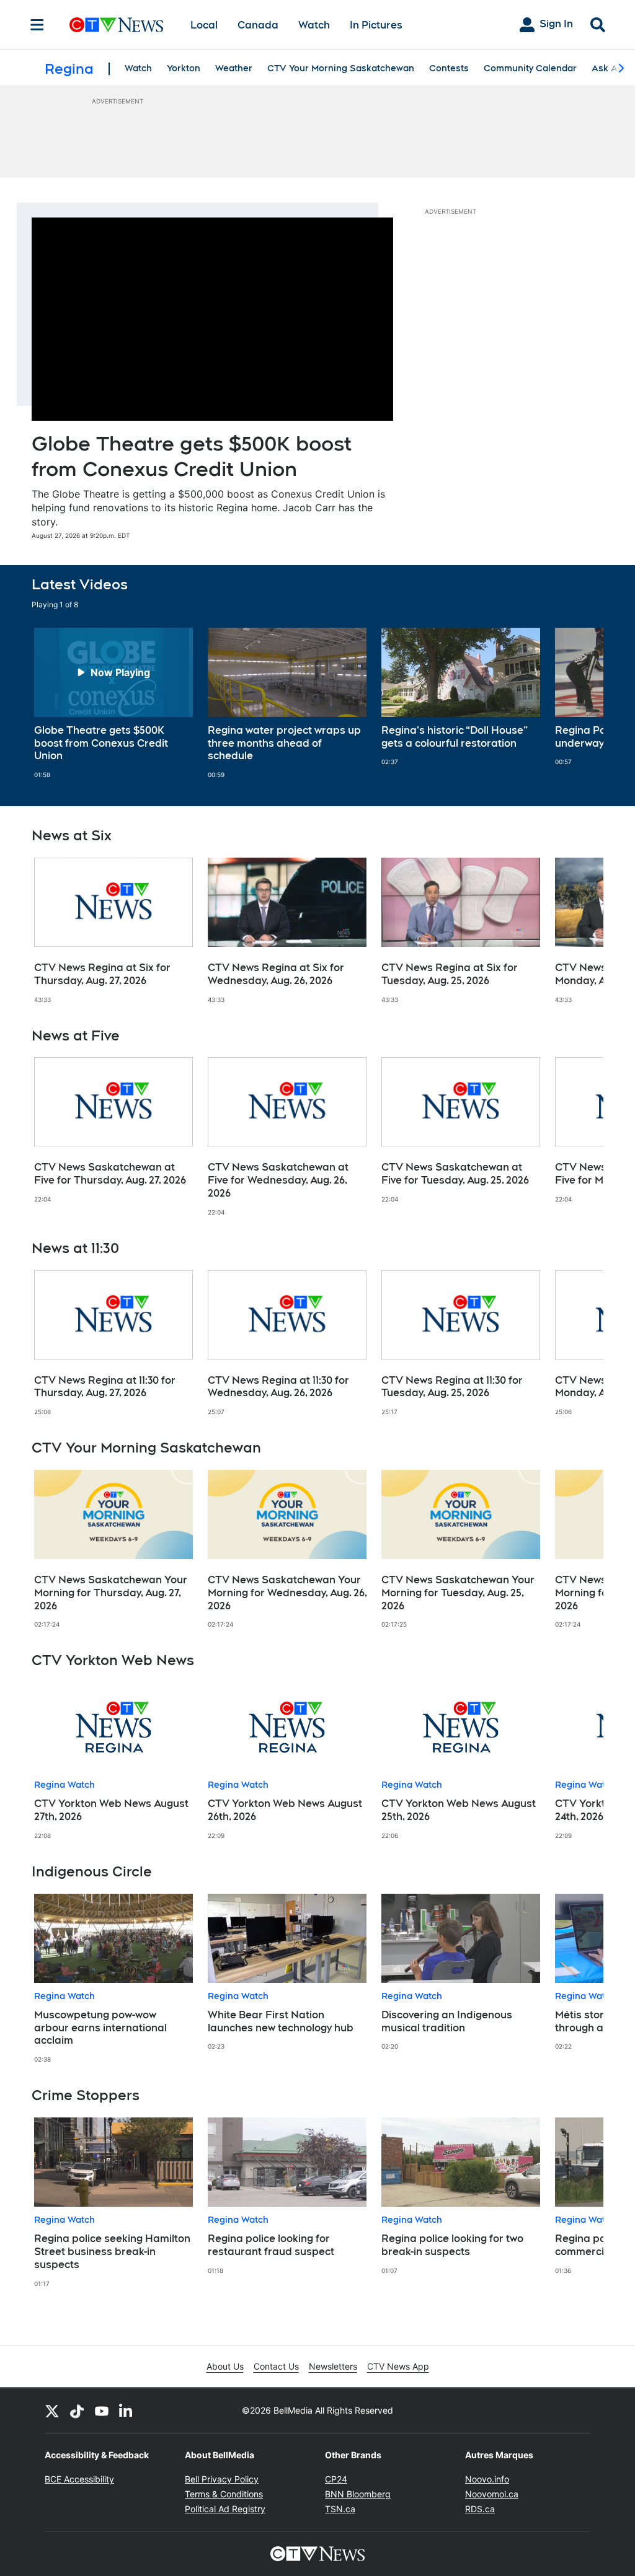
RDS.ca (480, 2509)
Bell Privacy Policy (222, 2479)
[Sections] (37, 25)
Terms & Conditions (224, 2494)
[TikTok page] (77, 2411)
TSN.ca (340, 2509)
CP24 (336, 2479)
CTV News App (398, 2366)
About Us (225, 2366)
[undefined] (113, 703)
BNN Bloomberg (358, 2494)
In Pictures (376, 25)
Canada (258, 25)
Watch (314, 25)
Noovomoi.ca (492, 2494)
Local (204, 25)
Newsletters (333, 2366)
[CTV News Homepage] (116, 25)
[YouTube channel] (102, 2411)
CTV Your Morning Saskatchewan (341, 68)
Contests (449, 68)
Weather (234, 68)
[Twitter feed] (52, 2411)
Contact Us (276, 2366)
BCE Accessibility (79, 2479)
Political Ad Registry (225, 2509)
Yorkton (184, 68)
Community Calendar (530, 68)
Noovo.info (487, 2479)
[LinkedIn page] (127, 2411)
